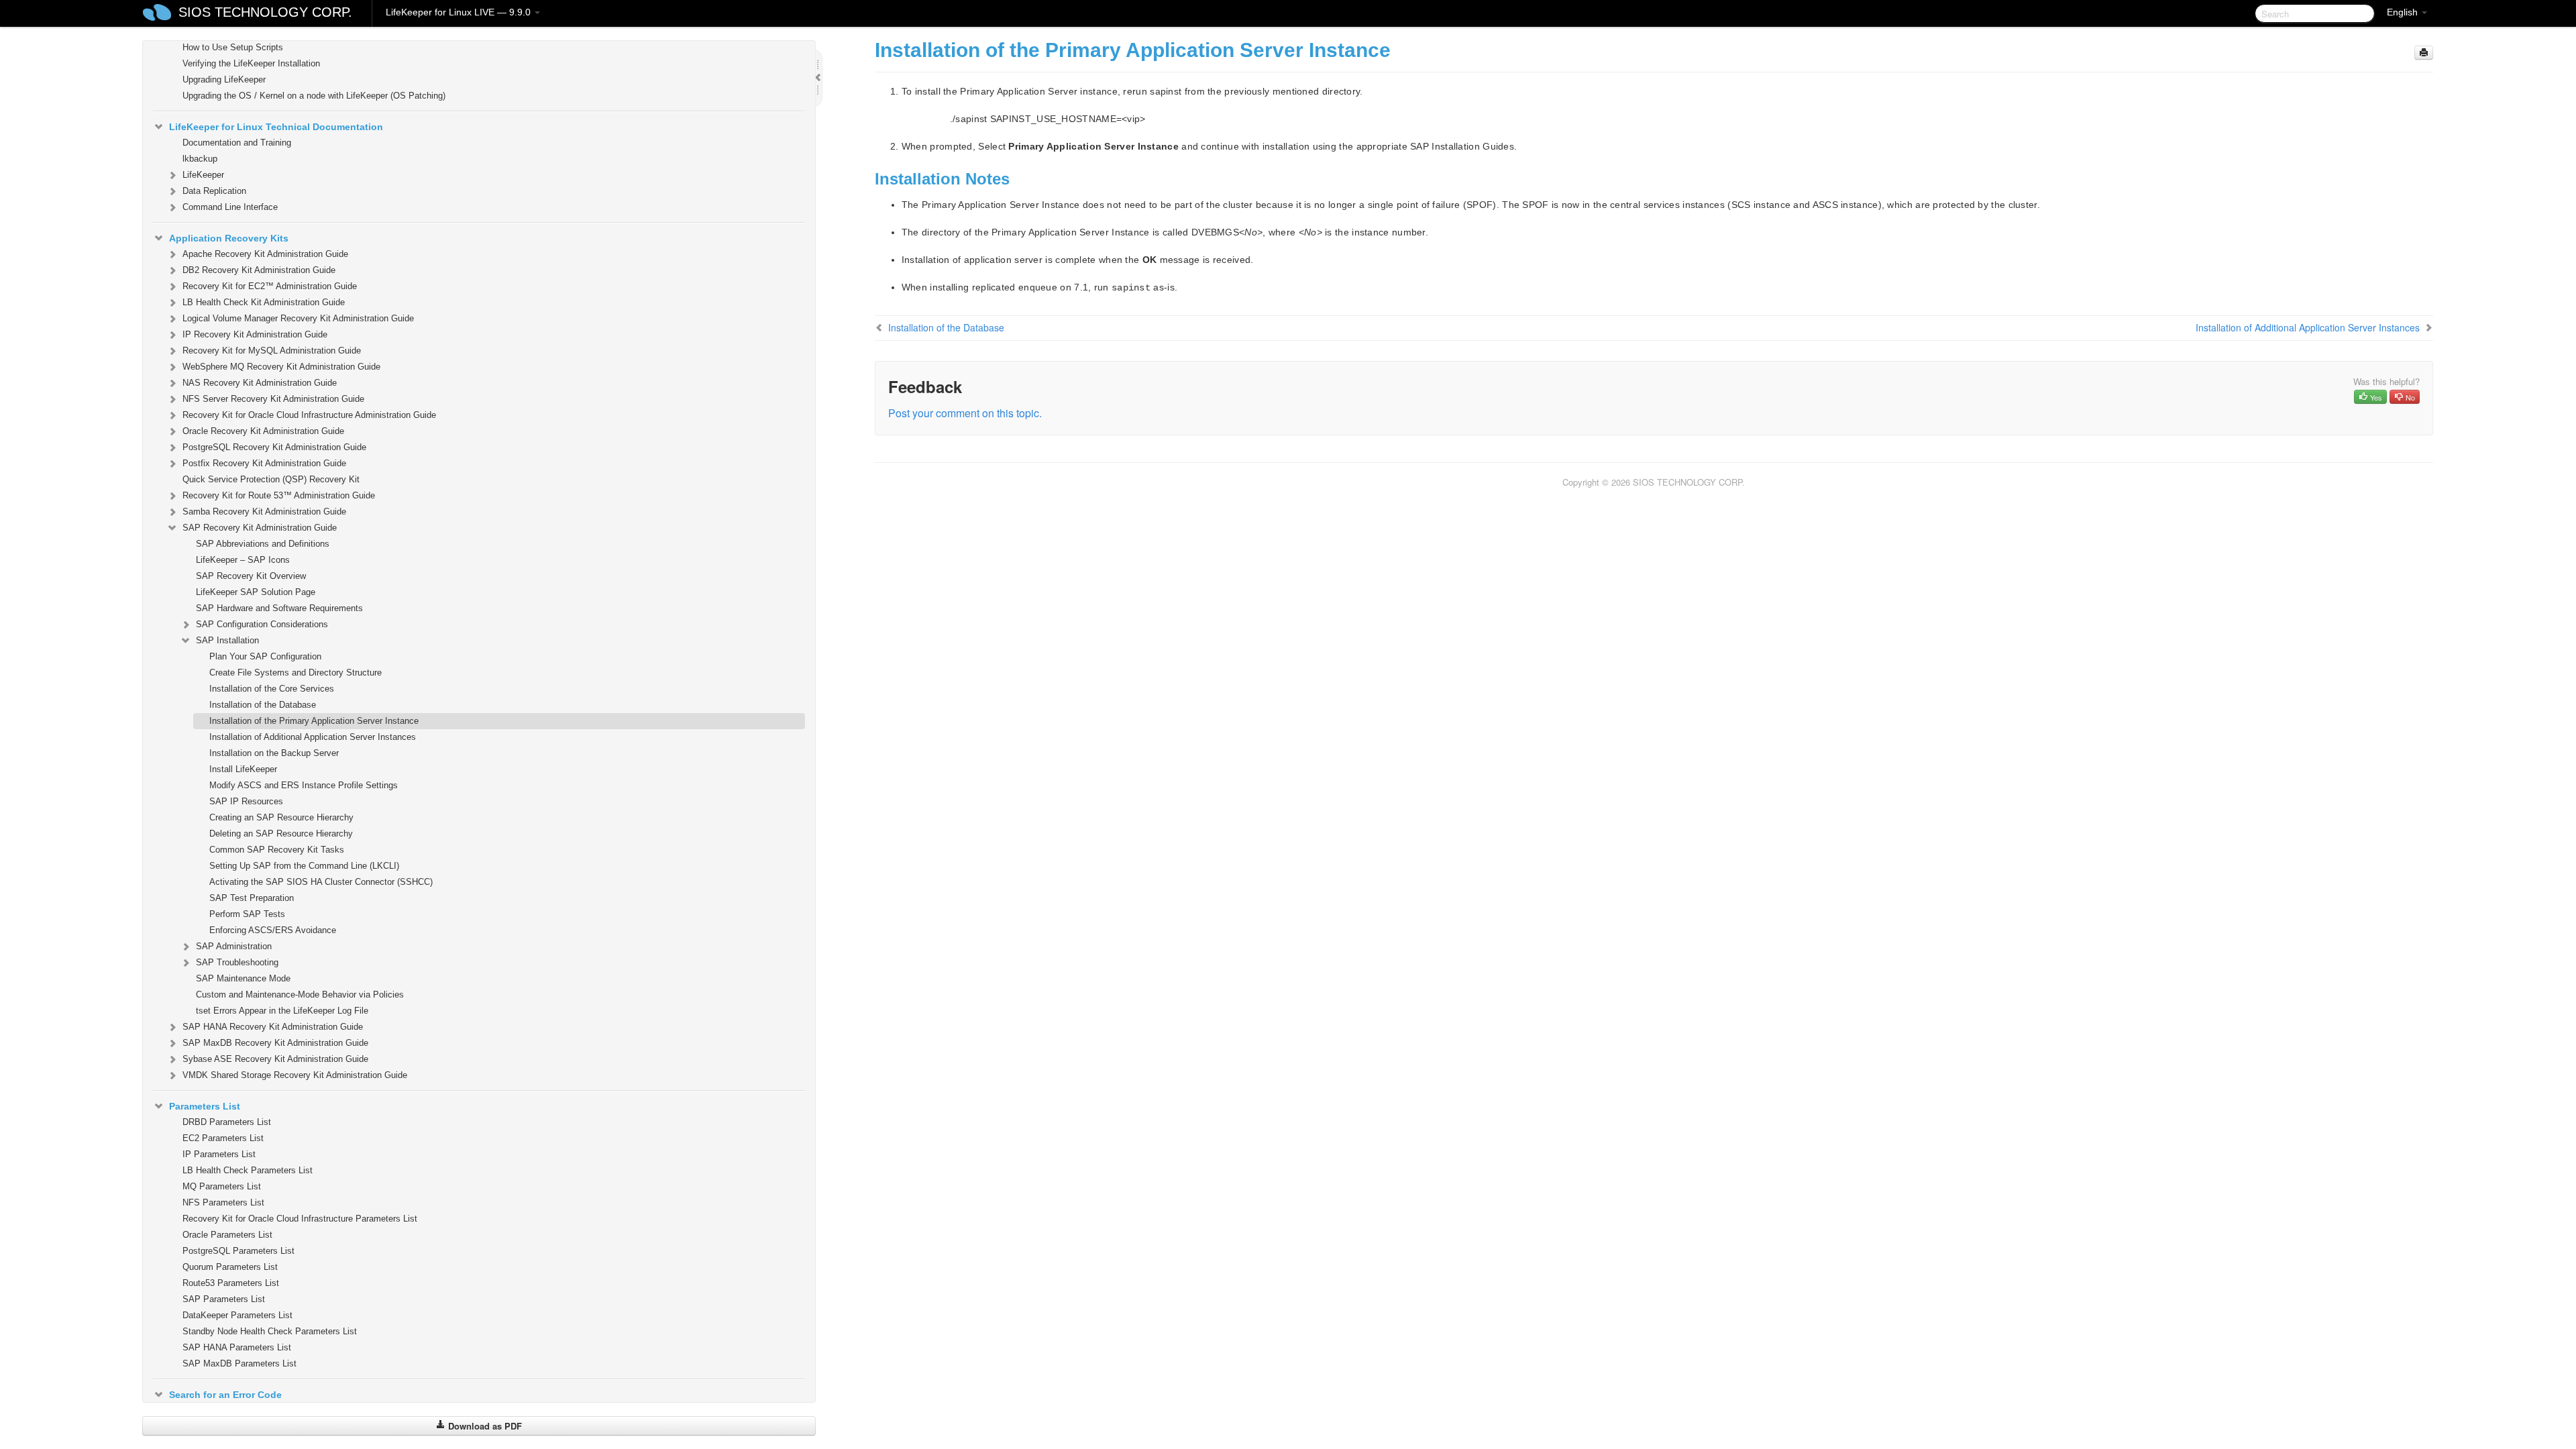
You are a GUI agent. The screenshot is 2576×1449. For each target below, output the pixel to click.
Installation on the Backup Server (274, 753)
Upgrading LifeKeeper (224, 79)
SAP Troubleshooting (237, 962)
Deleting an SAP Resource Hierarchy (281, 834)
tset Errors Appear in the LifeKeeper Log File (282, 1011)
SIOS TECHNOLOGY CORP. (265, 12)
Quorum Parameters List (230, 1267)
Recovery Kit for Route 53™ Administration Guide (279, 495)
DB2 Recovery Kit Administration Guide (259, 270)
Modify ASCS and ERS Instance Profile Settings (304, 785)
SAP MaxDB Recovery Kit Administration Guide (275, 1043)
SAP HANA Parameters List (237, 1347)
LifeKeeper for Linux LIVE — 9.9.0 (460, 12)
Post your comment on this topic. (965, 413)
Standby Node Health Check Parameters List (270, 1331)
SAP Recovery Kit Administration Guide (260, 528)
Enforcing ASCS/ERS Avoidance (273, 930)
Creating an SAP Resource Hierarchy (281, 817)
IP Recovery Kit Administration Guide (255, 334)
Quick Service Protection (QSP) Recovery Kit (271, 479)
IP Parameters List (219, 1154)
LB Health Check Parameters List (248, 1170)
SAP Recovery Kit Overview (251, 576)
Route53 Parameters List (231, 1283)
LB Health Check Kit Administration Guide (264, 302)
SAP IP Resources (246, 801)
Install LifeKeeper (243, 769)
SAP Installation (227, 640)
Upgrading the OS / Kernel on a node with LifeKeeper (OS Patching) (314, 96)
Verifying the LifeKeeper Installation (251, 63)
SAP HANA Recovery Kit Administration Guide (273, 1027)
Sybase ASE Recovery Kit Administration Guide (275, 1059)
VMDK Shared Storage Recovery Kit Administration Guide (295, 1075)
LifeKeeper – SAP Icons (243, 560)
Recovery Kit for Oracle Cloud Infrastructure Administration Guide (309, 415)
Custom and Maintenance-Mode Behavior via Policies (300, 995)
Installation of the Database (263, 705)
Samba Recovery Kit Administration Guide (264, 512)
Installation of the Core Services (272, 689)
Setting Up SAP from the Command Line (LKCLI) (304, 866)
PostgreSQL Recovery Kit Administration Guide (274, 447)
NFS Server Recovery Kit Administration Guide (273, 399)
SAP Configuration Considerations (262, 624)
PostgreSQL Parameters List (238, 1251)
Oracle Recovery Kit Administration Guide (263, 431)
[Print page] (2424, 53)
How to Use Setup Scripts (233, 47)
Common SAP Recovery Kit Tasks (277, 850)
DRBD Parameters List (227, 1122)
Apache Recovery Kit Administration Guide (265, 254)
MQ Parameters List (222, 1186)
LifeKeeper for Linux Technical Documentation (276, 127)
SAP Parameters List (224, 1299)
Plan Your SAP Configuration (265, 656)
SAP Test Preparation (252, 898)
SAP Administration (234, 946)
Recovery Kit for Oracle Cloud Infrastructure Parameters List (300, 1219)
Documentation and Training (237, 143)
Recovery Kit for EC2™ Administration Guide (270, 286)
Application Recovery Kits (229, 238)
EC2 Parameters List (223, 1138)
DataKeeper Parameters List (237, 1315)
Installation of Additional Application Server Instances (313, 737)
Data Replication (214, 191)
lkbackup (200, 159)
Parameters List (205, 1106)
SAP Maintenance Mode (243, 978)
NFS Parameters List (223, 1202)
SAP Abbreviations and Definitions (263, 544)
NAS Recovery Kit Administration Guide (260, 383)
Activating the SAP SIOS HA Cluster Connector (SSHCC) (321, 882)
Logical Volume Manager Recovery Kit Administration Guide (298, 318)
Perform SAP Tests (247, 914)
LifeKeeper (203, 175)
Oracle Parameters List (227, 1235)
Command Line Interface (230, 207)
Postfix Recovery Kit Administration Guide (264, 463)
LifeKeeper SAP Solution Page (256, 592)
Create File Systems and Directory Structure (296, 673)
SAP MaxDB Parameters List (239, 1363)
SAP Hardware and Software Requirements (279, 608)
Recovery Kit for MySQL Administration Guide (272, 351)
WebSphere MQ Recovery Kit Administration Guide (281, 367)
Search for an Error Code (225, 1395)
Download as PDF (484, 1426)
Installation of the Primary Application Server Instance (314, 721)
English (2404, 12)
